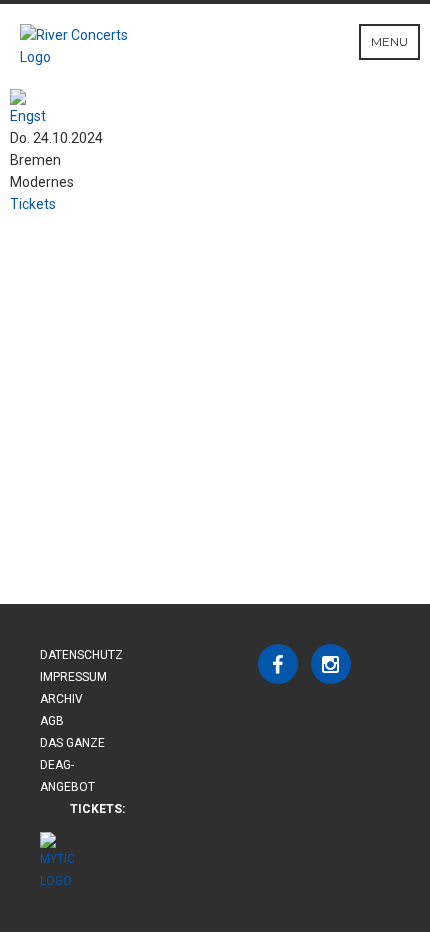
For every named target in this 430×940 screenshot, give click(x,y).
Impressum (73, 677)
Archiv (61, 699)
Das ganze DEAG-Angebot (72, 765)
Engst (28, 116)
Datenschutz (81, 655)
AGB (52, 721)
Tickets (33, 204)
